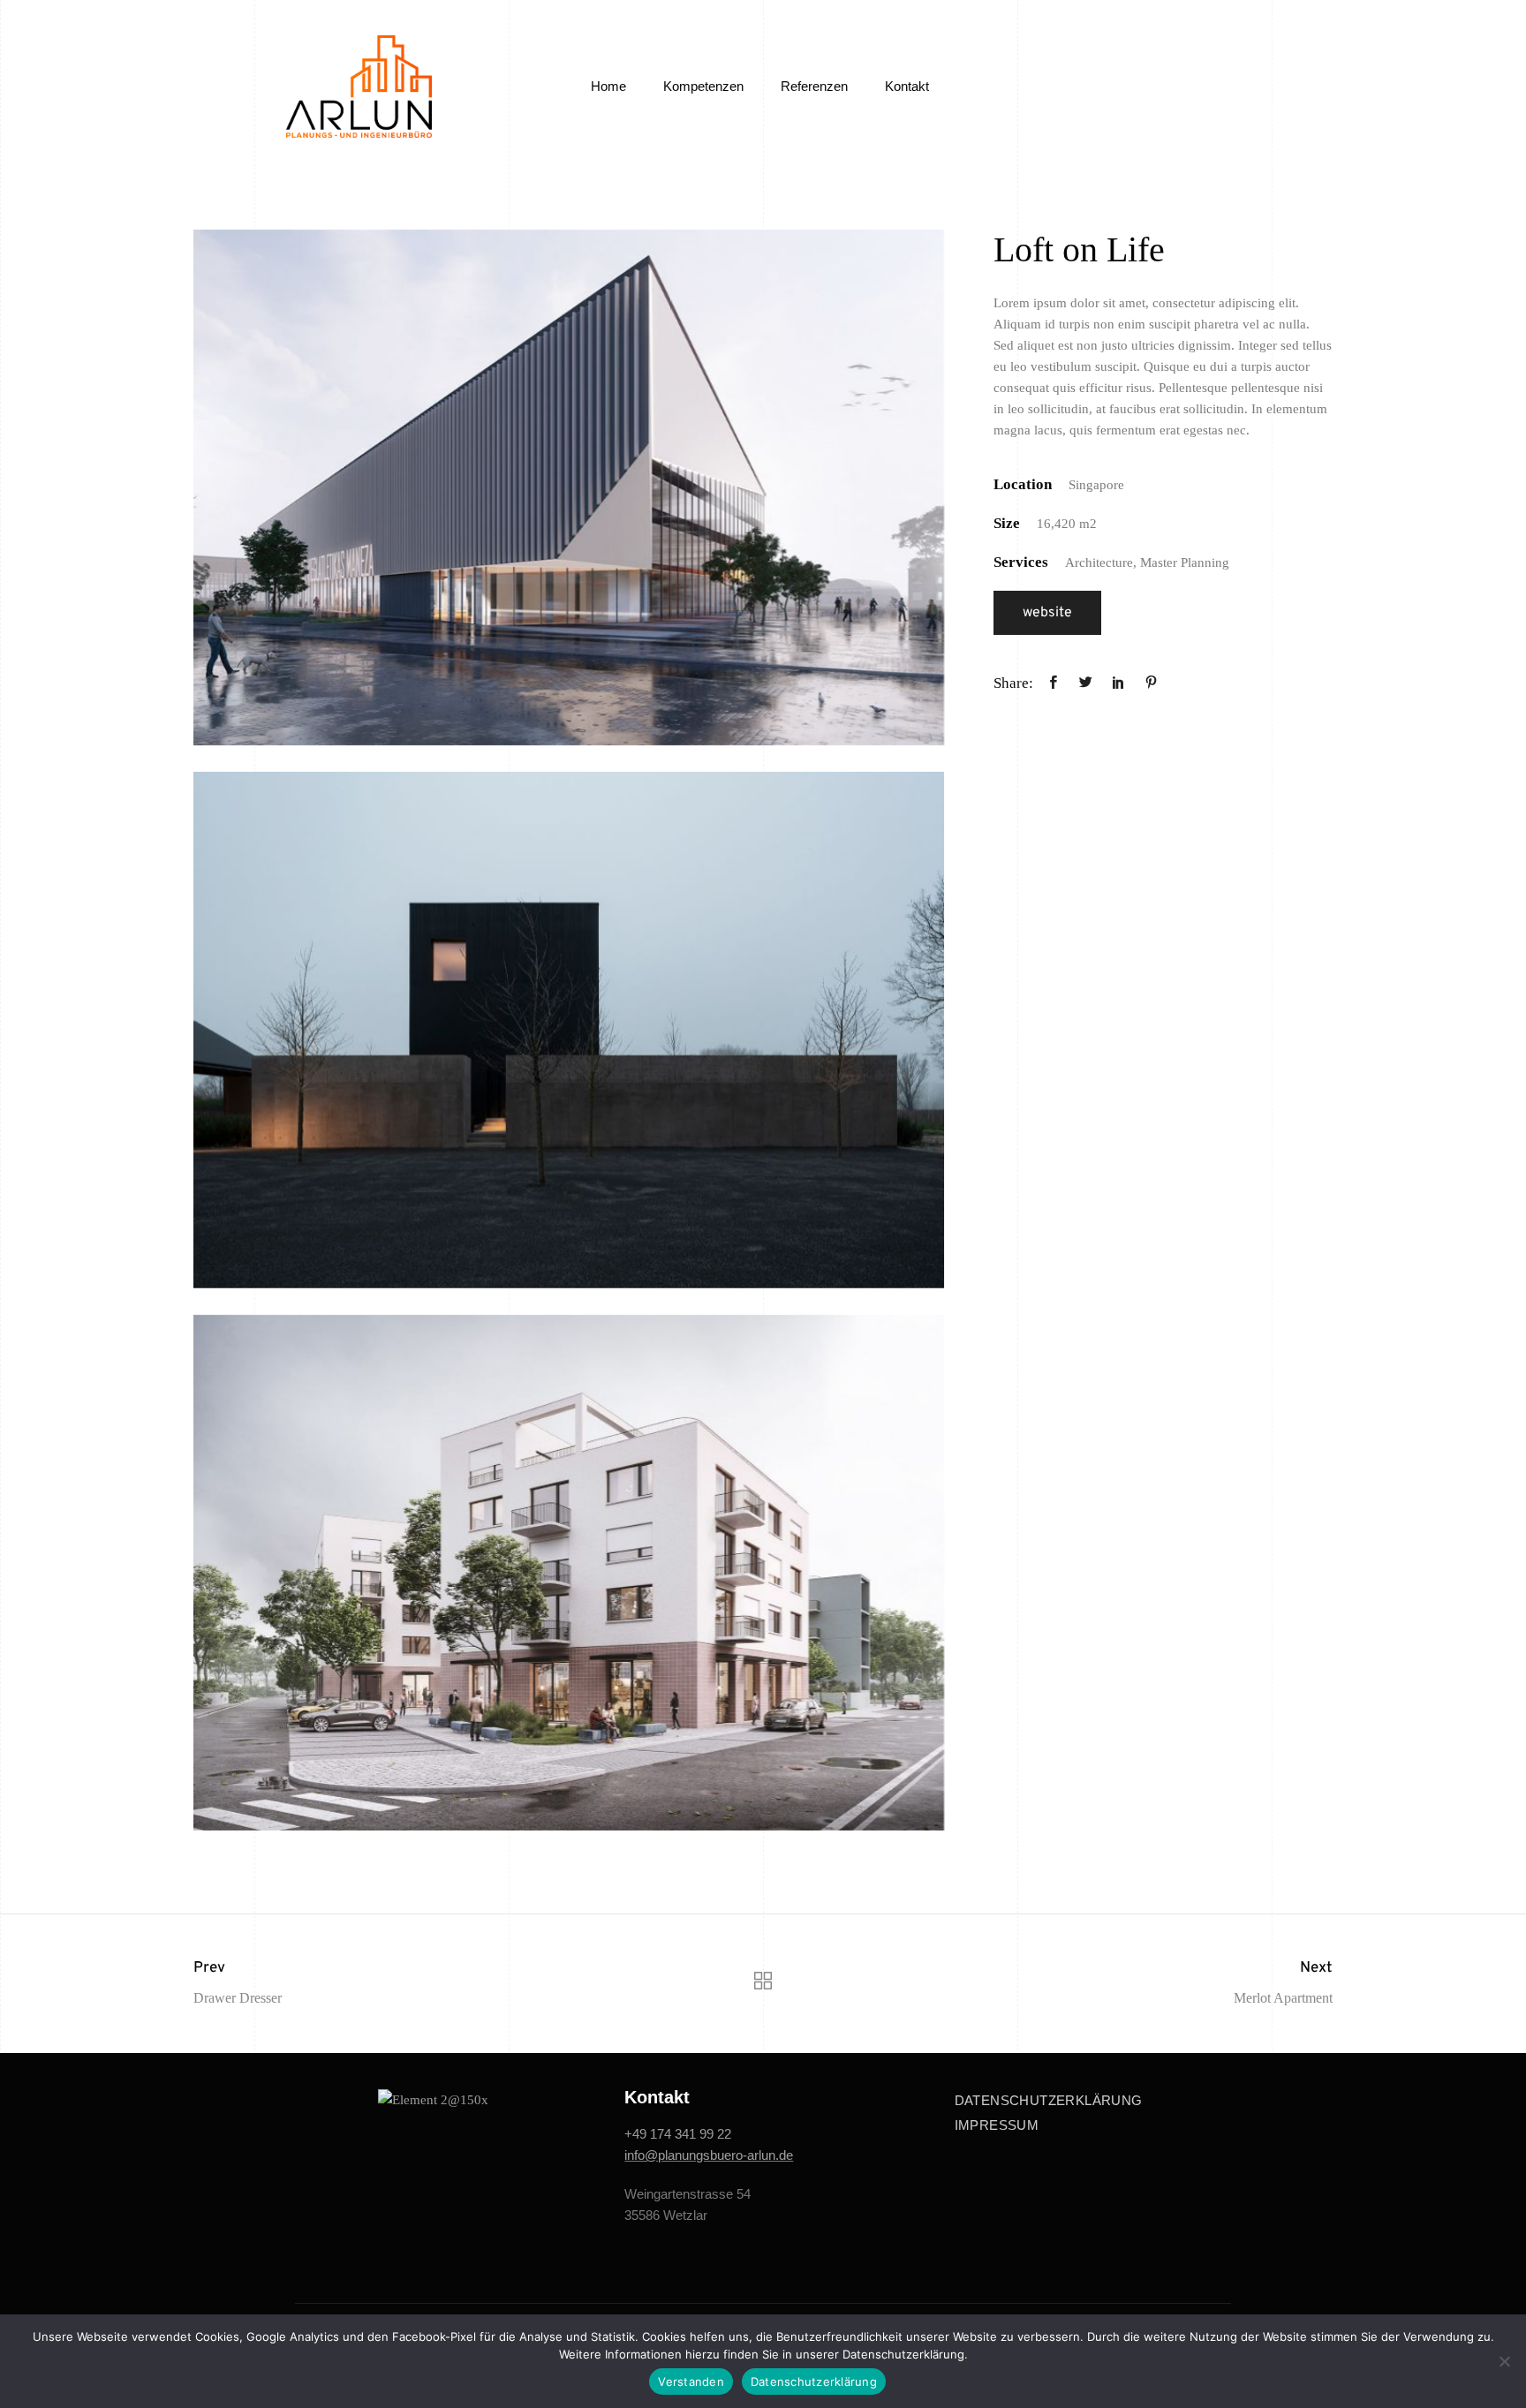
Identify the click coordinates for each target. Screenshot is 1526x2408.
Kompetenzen (703, 86)
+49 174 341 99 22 (678, 2134)
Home (608, 86)
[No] (1504, 2361)
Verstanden (691, 2382)
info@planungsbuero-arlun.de (709, 2155)
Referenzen (814, 86)
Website (1047, 613)
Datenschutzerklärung (1049, 2100)
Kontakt (907, 86)
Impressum (997, 2125)
